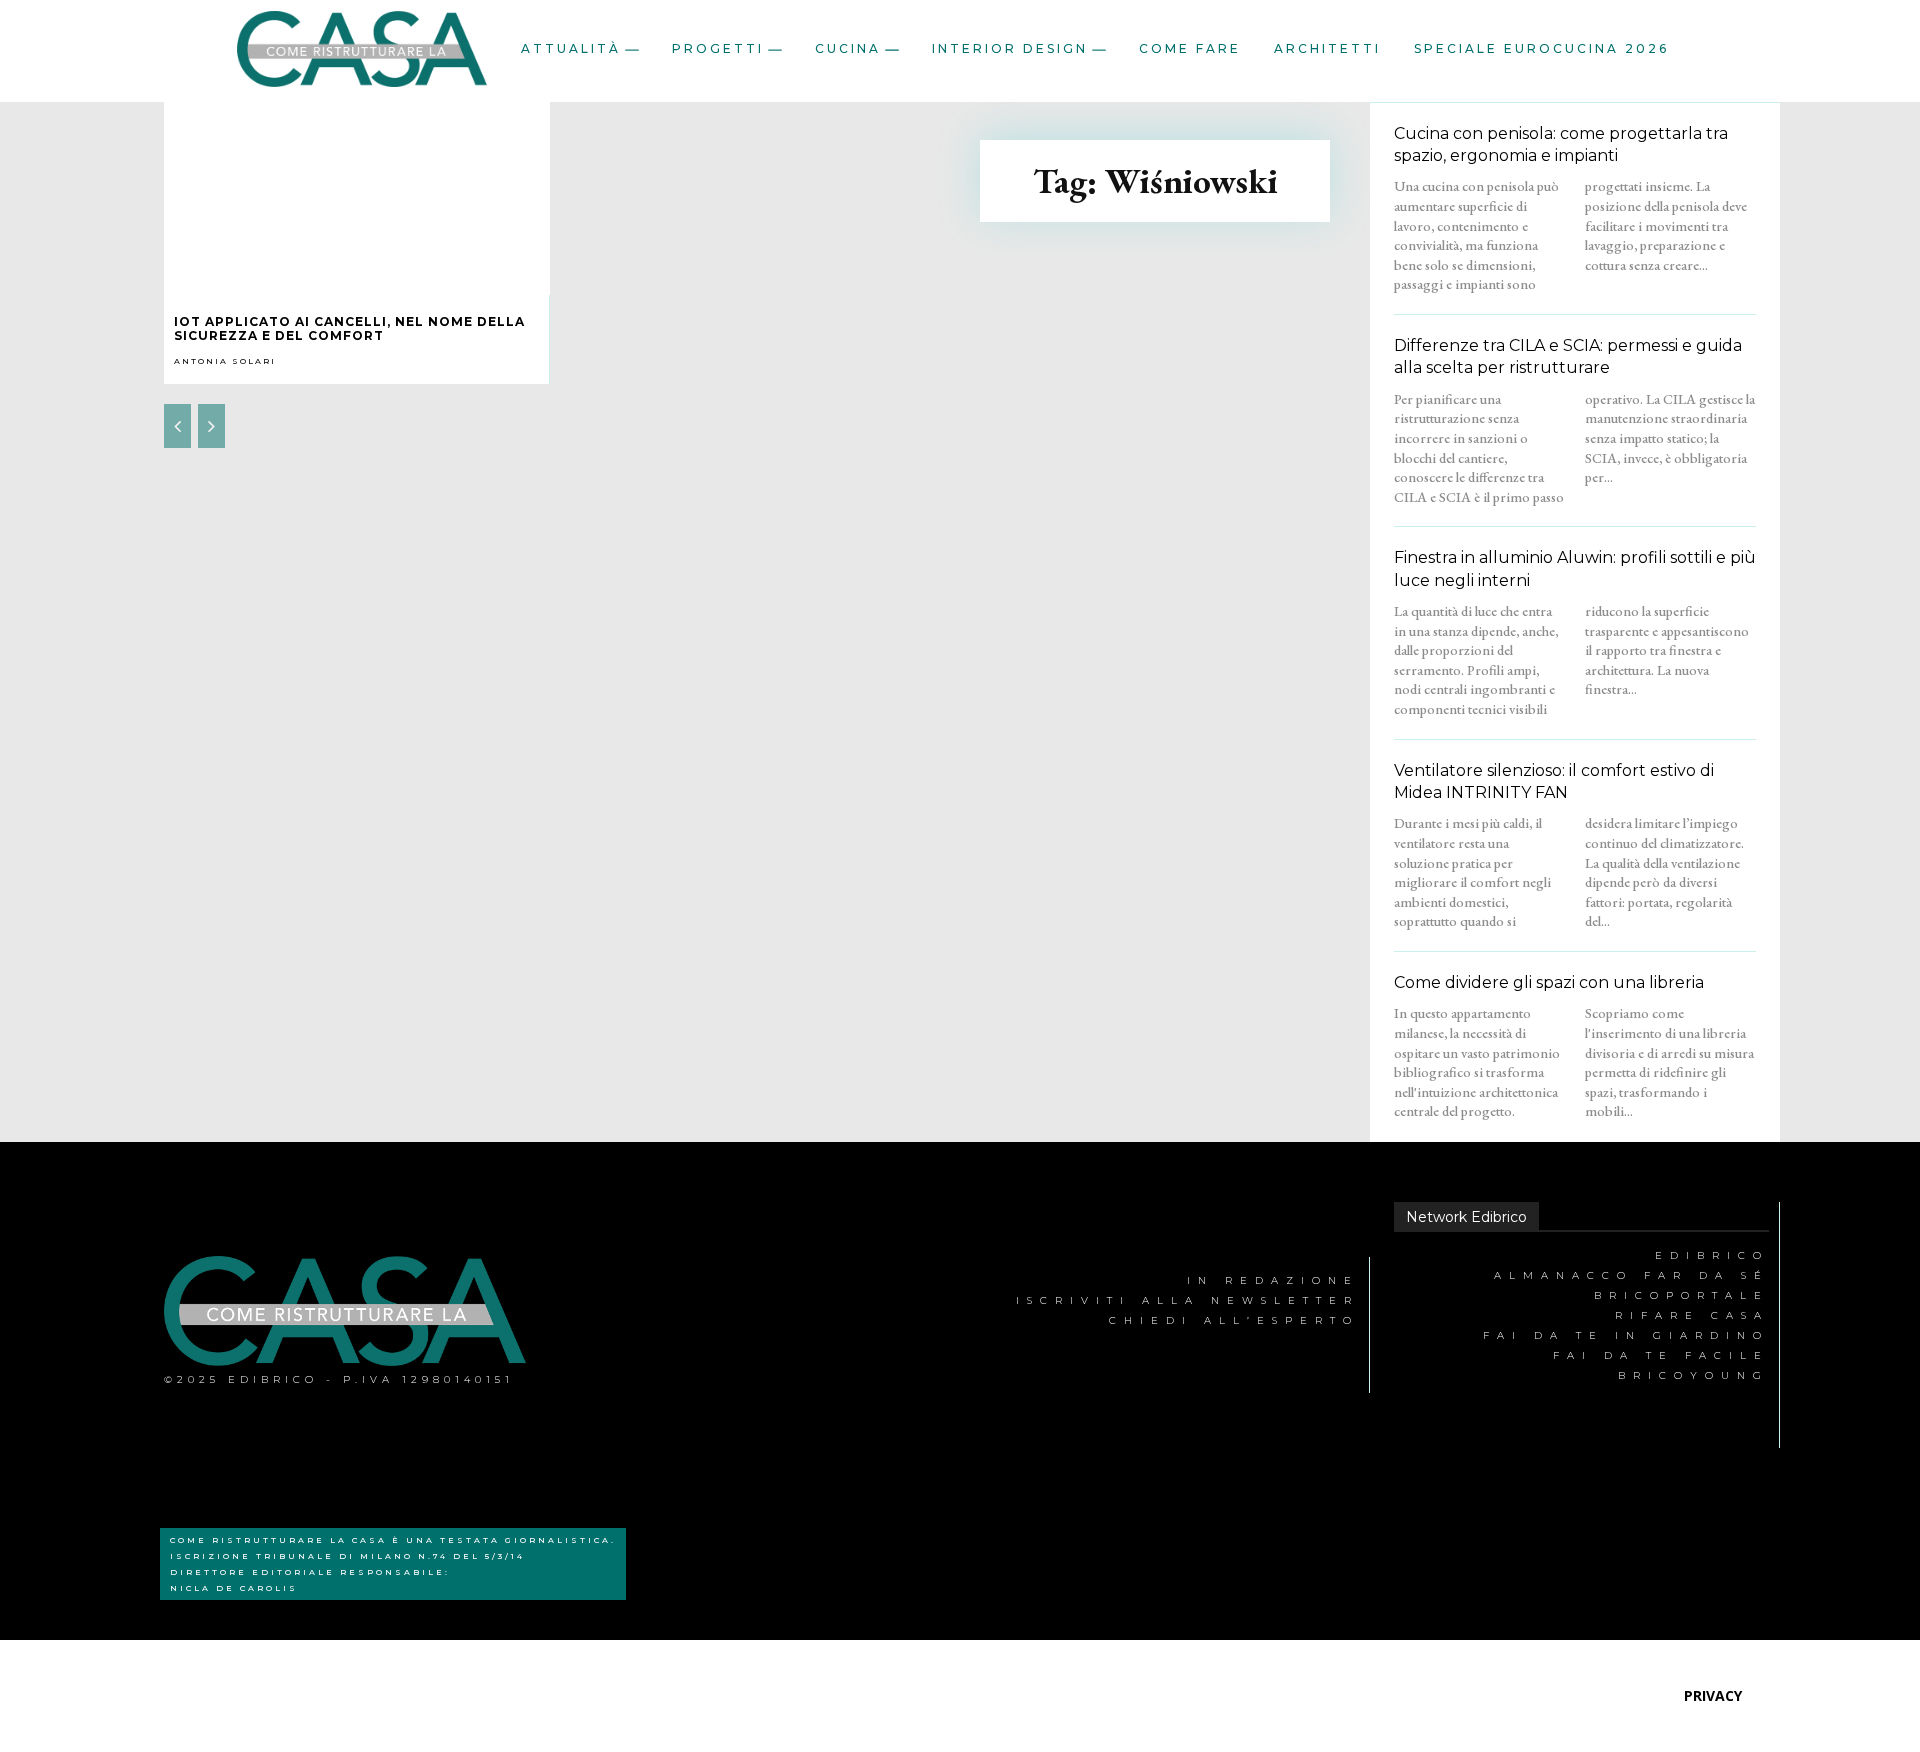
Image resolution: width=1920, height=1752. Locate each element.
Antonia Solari (225, 361)
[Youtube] (800, 1325)
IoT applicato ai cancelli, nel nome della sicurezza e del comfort (349, 328)
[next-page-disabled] (211, 426)
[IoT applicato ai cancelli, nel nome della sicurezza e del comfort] (357, 198)
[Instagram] (708, 1325)
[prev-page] (177, 426)
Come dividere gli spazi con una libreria (1549, 982)
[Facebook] (615, 1325)
